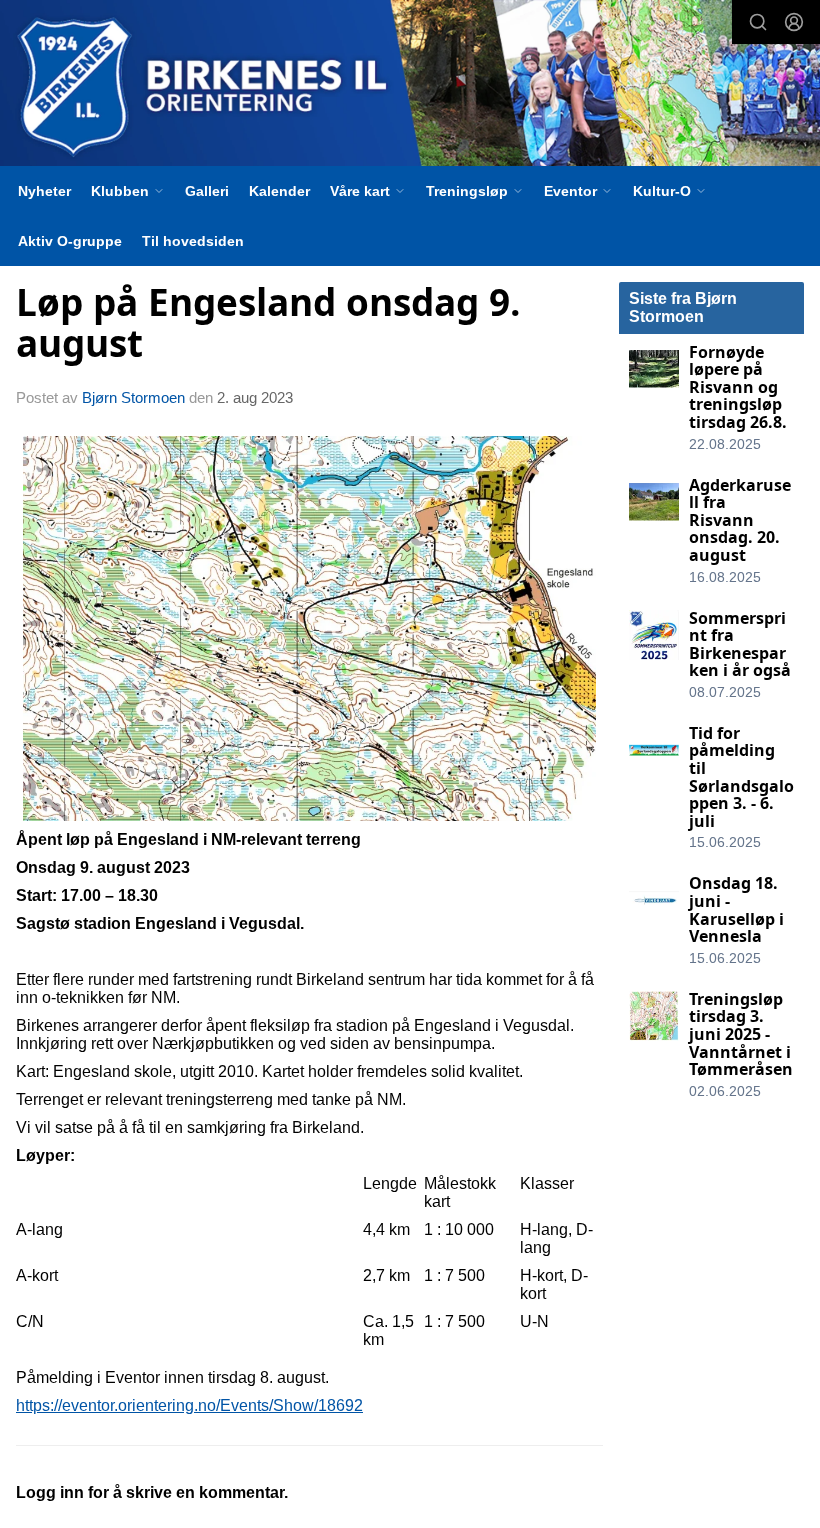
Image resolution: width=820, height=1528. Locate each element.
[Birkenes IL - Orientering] (410, 86)
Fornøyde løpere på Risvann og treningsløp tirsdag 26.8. (738, 387)
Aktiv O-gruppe (70, 241)
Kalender (279, 191)
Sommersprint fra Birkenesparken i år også (740, 644)
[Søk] (758, 22)
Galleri (207, 191)
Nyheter (44, 191)
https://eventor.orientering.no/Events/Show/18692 (189, 1405)
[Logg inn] (794, 22)
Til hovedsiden (193, 241)
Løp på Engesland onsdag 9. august (268, 322)
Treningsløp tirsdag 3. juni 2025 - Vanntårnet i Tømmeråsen (741, 1034)
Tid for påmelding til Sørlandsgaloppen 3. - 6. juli (741, 777)
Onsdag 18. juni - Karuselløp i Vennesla (736, 909)
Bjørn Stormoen (133, 397)
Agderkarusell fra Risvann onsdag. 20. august (740, 520)
